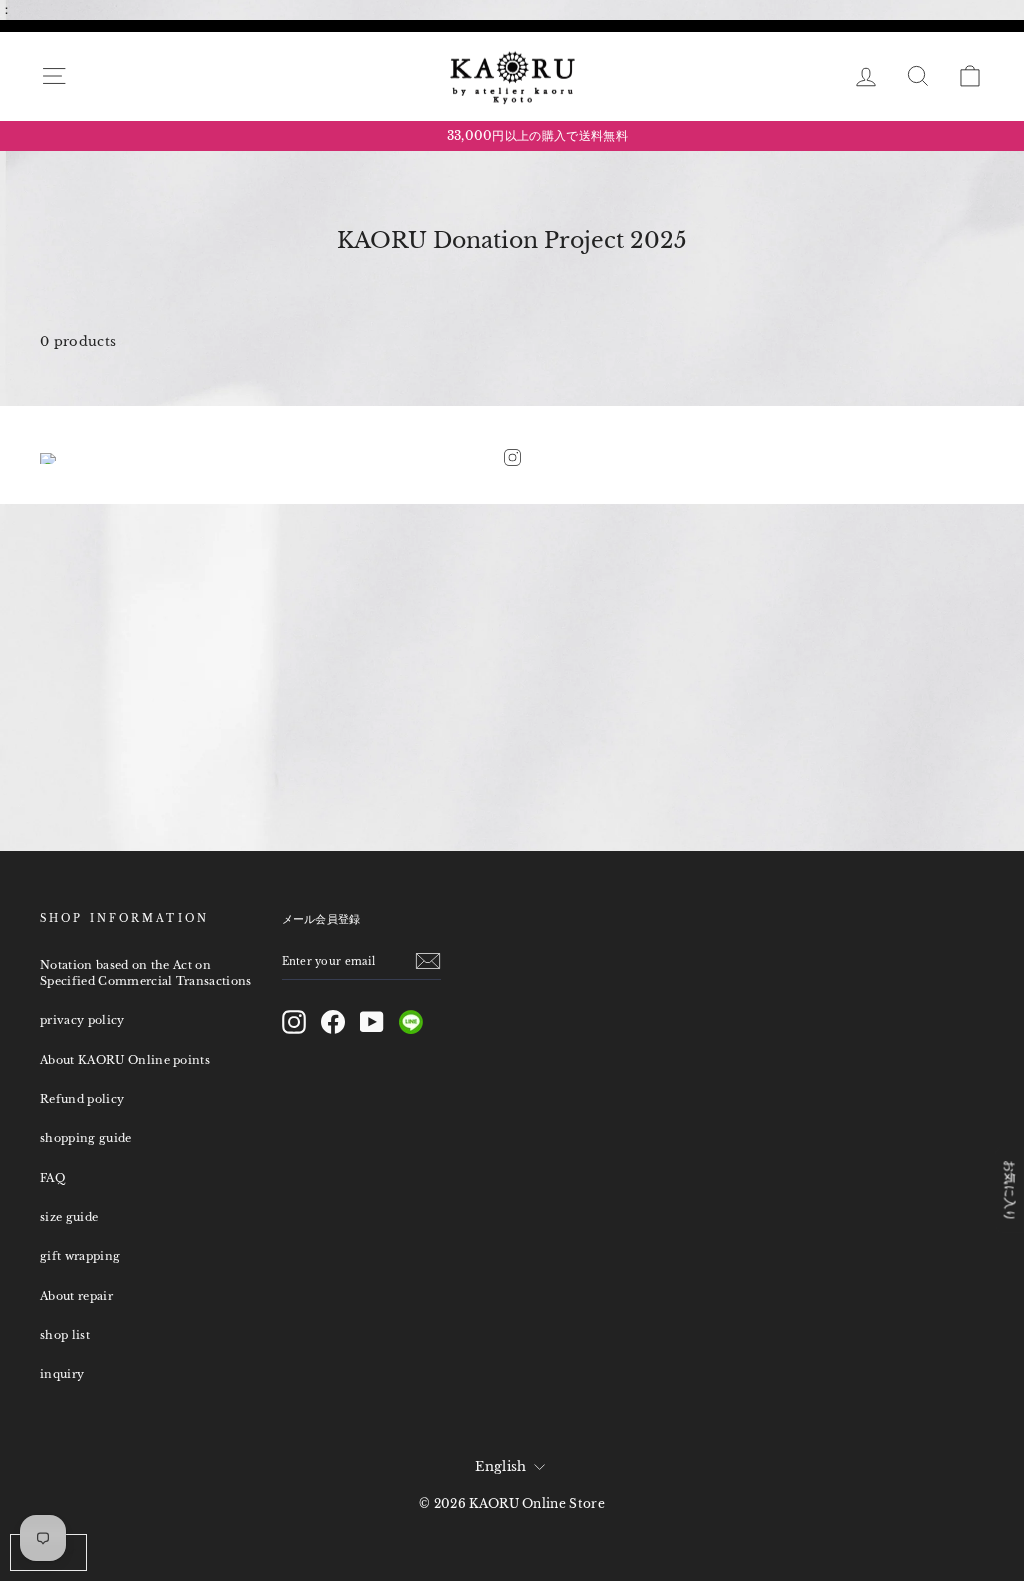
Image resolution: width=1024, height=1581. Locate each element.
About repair (76, 1296)
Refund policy (82, 1099)
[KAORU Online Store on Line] (411, 1022)
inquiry (62, 1374)
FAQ (52, 1178)
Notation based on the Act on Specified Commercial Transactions (146, 973)
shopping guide (86, 1138)
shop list (65, 1335)
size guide (69, 1217)
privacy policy (82, 1020)
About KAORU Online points (125, 1060)
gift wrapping (80, 1256)
